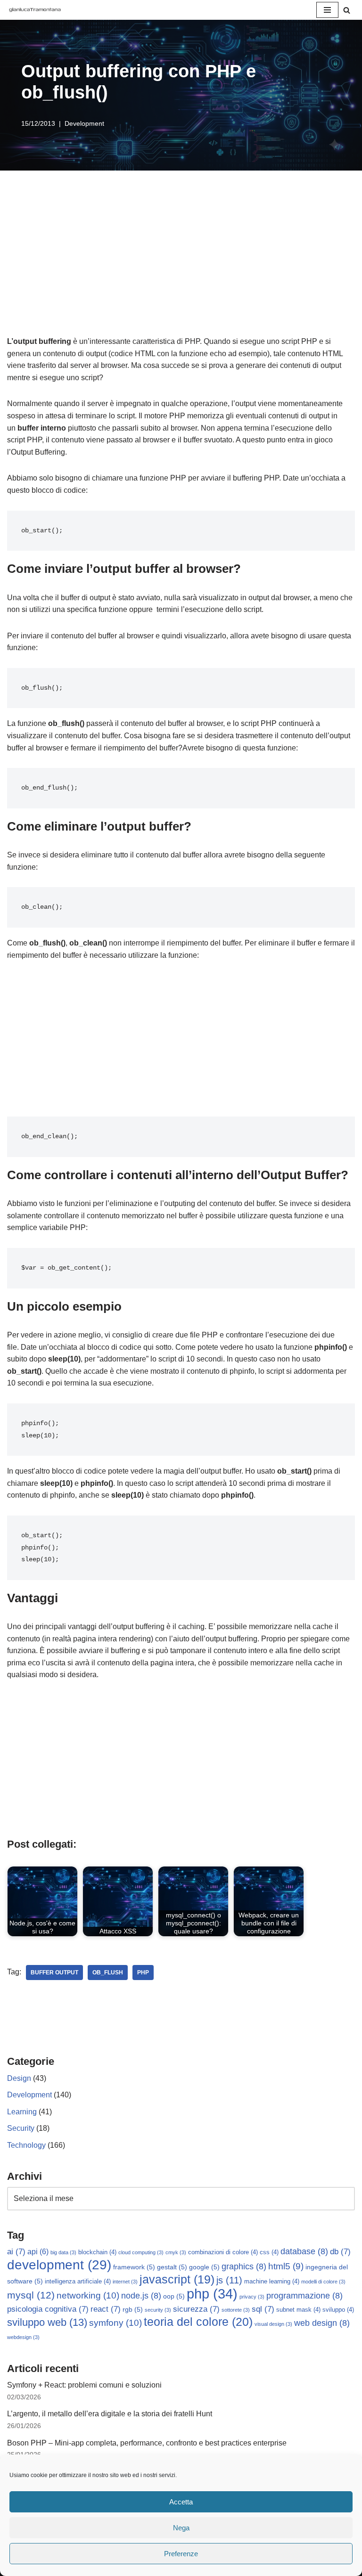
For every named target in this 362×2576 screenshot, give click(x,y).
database (304, 2251)
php (143, 1973)
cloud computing (141, 2252)
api (38, 2252)
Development (84, 123)
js (229, 2280)
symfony (115, 2323)
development (59, 2265)
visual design (273, 2324)
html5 (286, 2266)
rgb (133, 2309)
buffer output (54, 1973)
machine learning (272, 2282)
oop (174, 2296)
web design (322, 2323)
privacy (252, 2297)
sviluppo (338, 2310)
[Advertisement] (181, 265)
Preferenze (181, 2554)
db (340, 2252)
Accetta (181, 2502)
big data (63, 2252)
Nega (181, 2528)
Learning (22, 2112)
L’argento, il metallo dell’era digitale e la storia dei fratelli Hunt (110, 2414)
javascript (177, 2279)
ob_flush (108, 1973)
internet (125, 2282)
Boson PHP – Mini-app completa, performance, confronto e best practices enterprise (147, 2443)
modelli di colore (323, 2282)
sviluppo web (47, 2322)
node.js (141, 2296)
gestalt (172, 2267)
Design (19, 2078)
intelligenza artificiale (78, 2282)
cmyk (176, 2252)
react (106, 2309)
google (204, 2267)
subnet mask (298, 2310)
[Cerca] (347, 10)
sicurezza (196, 2309)
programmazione (304, 2296)
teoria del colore (198, 2322)
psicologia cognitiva (48, 2309)
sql (263, 2309)
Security (21, 2128)
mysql (31, 2295)
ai (16, 2252)
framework (134, 2267)
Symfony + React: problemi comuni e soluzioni (84, 2385)
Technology (26, 2145)
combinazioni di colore (223, 2252)
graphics (244, 2266)
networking (88, 2295)
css (269, 2252)
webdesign (23, 2337)
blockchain (97, 2252)
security (158, 2310)
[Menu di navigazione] (327, 10)
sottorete (236, 2310)
